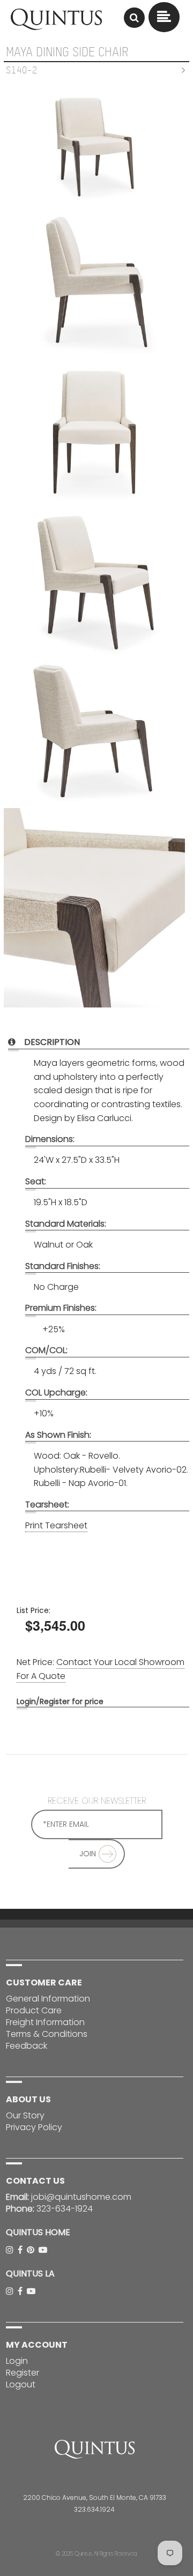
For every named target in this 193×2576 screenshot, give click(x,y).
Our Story (25, 2115)
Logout (21, 2384)
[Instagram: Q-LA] (11, 2291)
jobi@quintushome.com (81, 2197)
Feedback (27, 2046)
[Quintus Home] (56, 27)
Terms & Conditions (47, 2034)
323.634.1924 (94, 2509)
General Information (48, 1999)
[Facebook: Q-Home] (21, 2250)
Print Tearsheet (56, 1525)
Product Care (34, 2010)
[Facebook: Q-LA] (21, 2291)
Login (26, 1701)
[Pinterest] (32, 2250)
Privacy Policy (34, 2127)
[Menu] (134, 18)
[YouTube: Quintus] (44, 2250)
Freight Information (45, 2022)
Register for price (72, 1701)
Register (23, 2373)
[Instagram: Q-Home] (11, 2250)
